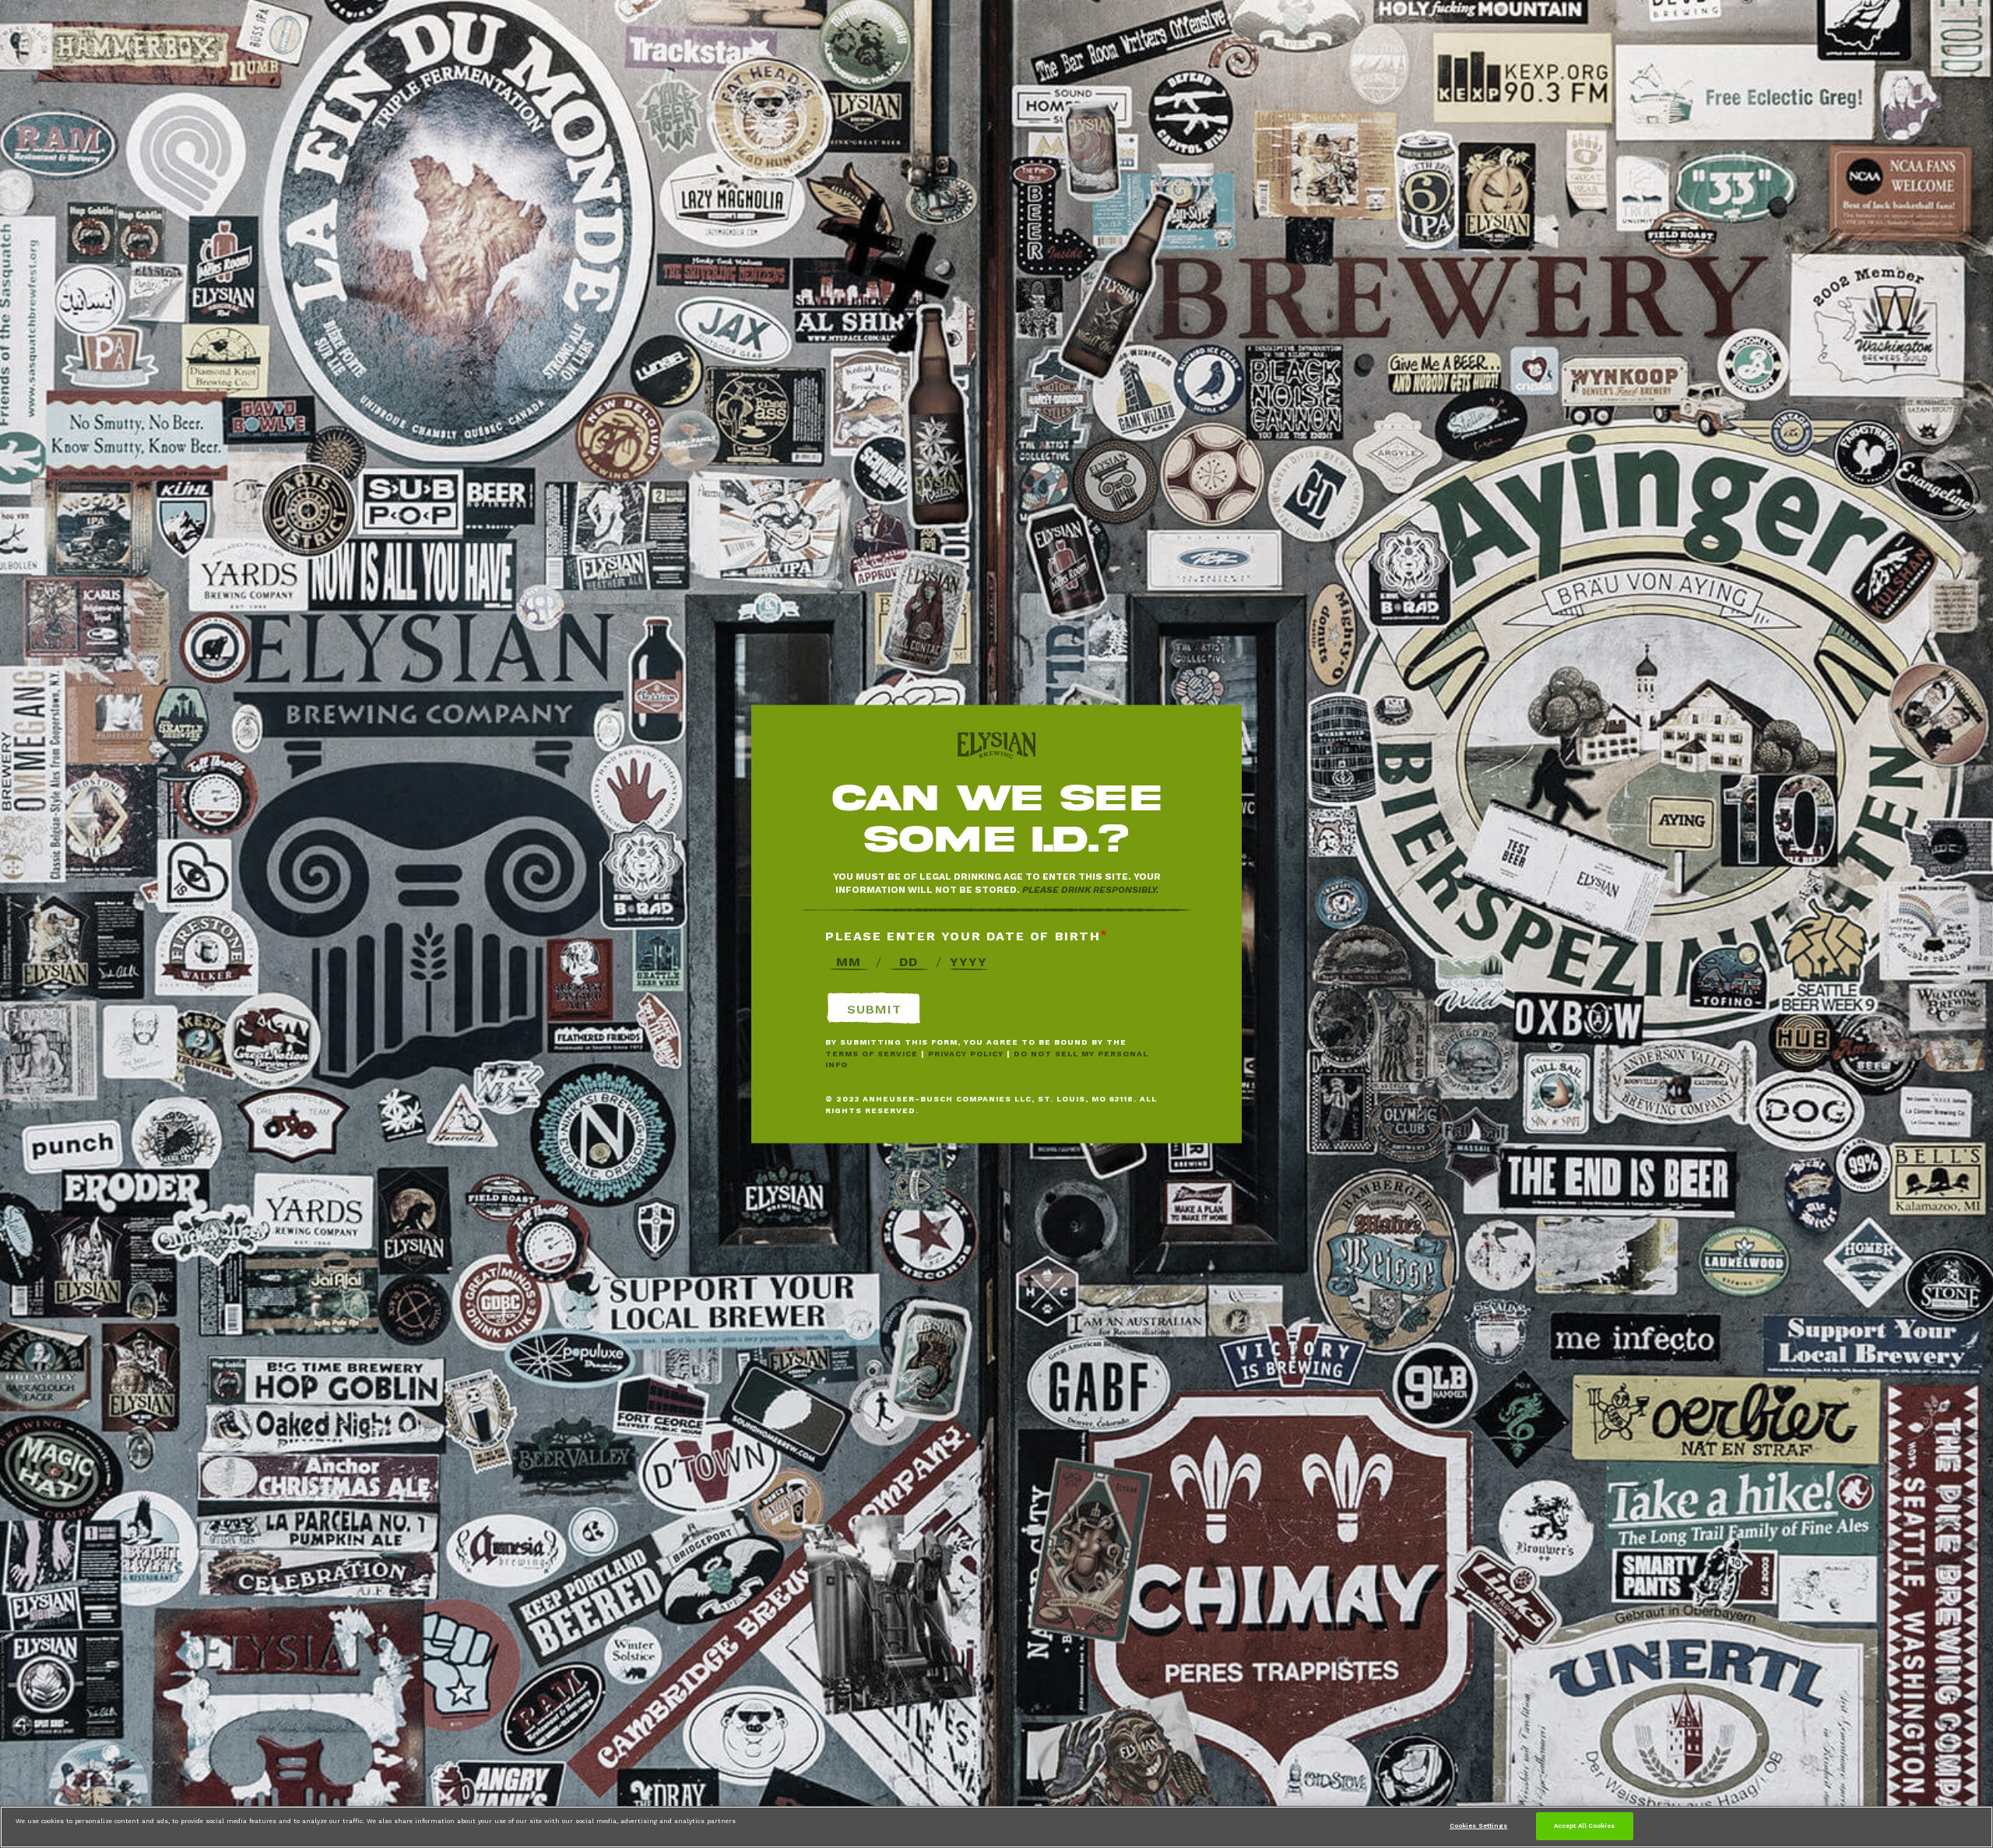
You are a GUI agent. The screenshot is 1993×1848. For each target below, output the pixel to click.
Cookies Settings (1478, 1825)
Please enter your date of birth (963, 935)
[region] (996, 1827)
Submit (874, 1008)
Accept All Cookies (1584, 1825)
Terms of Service (872, 1053)
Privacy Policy (966, 1053)
